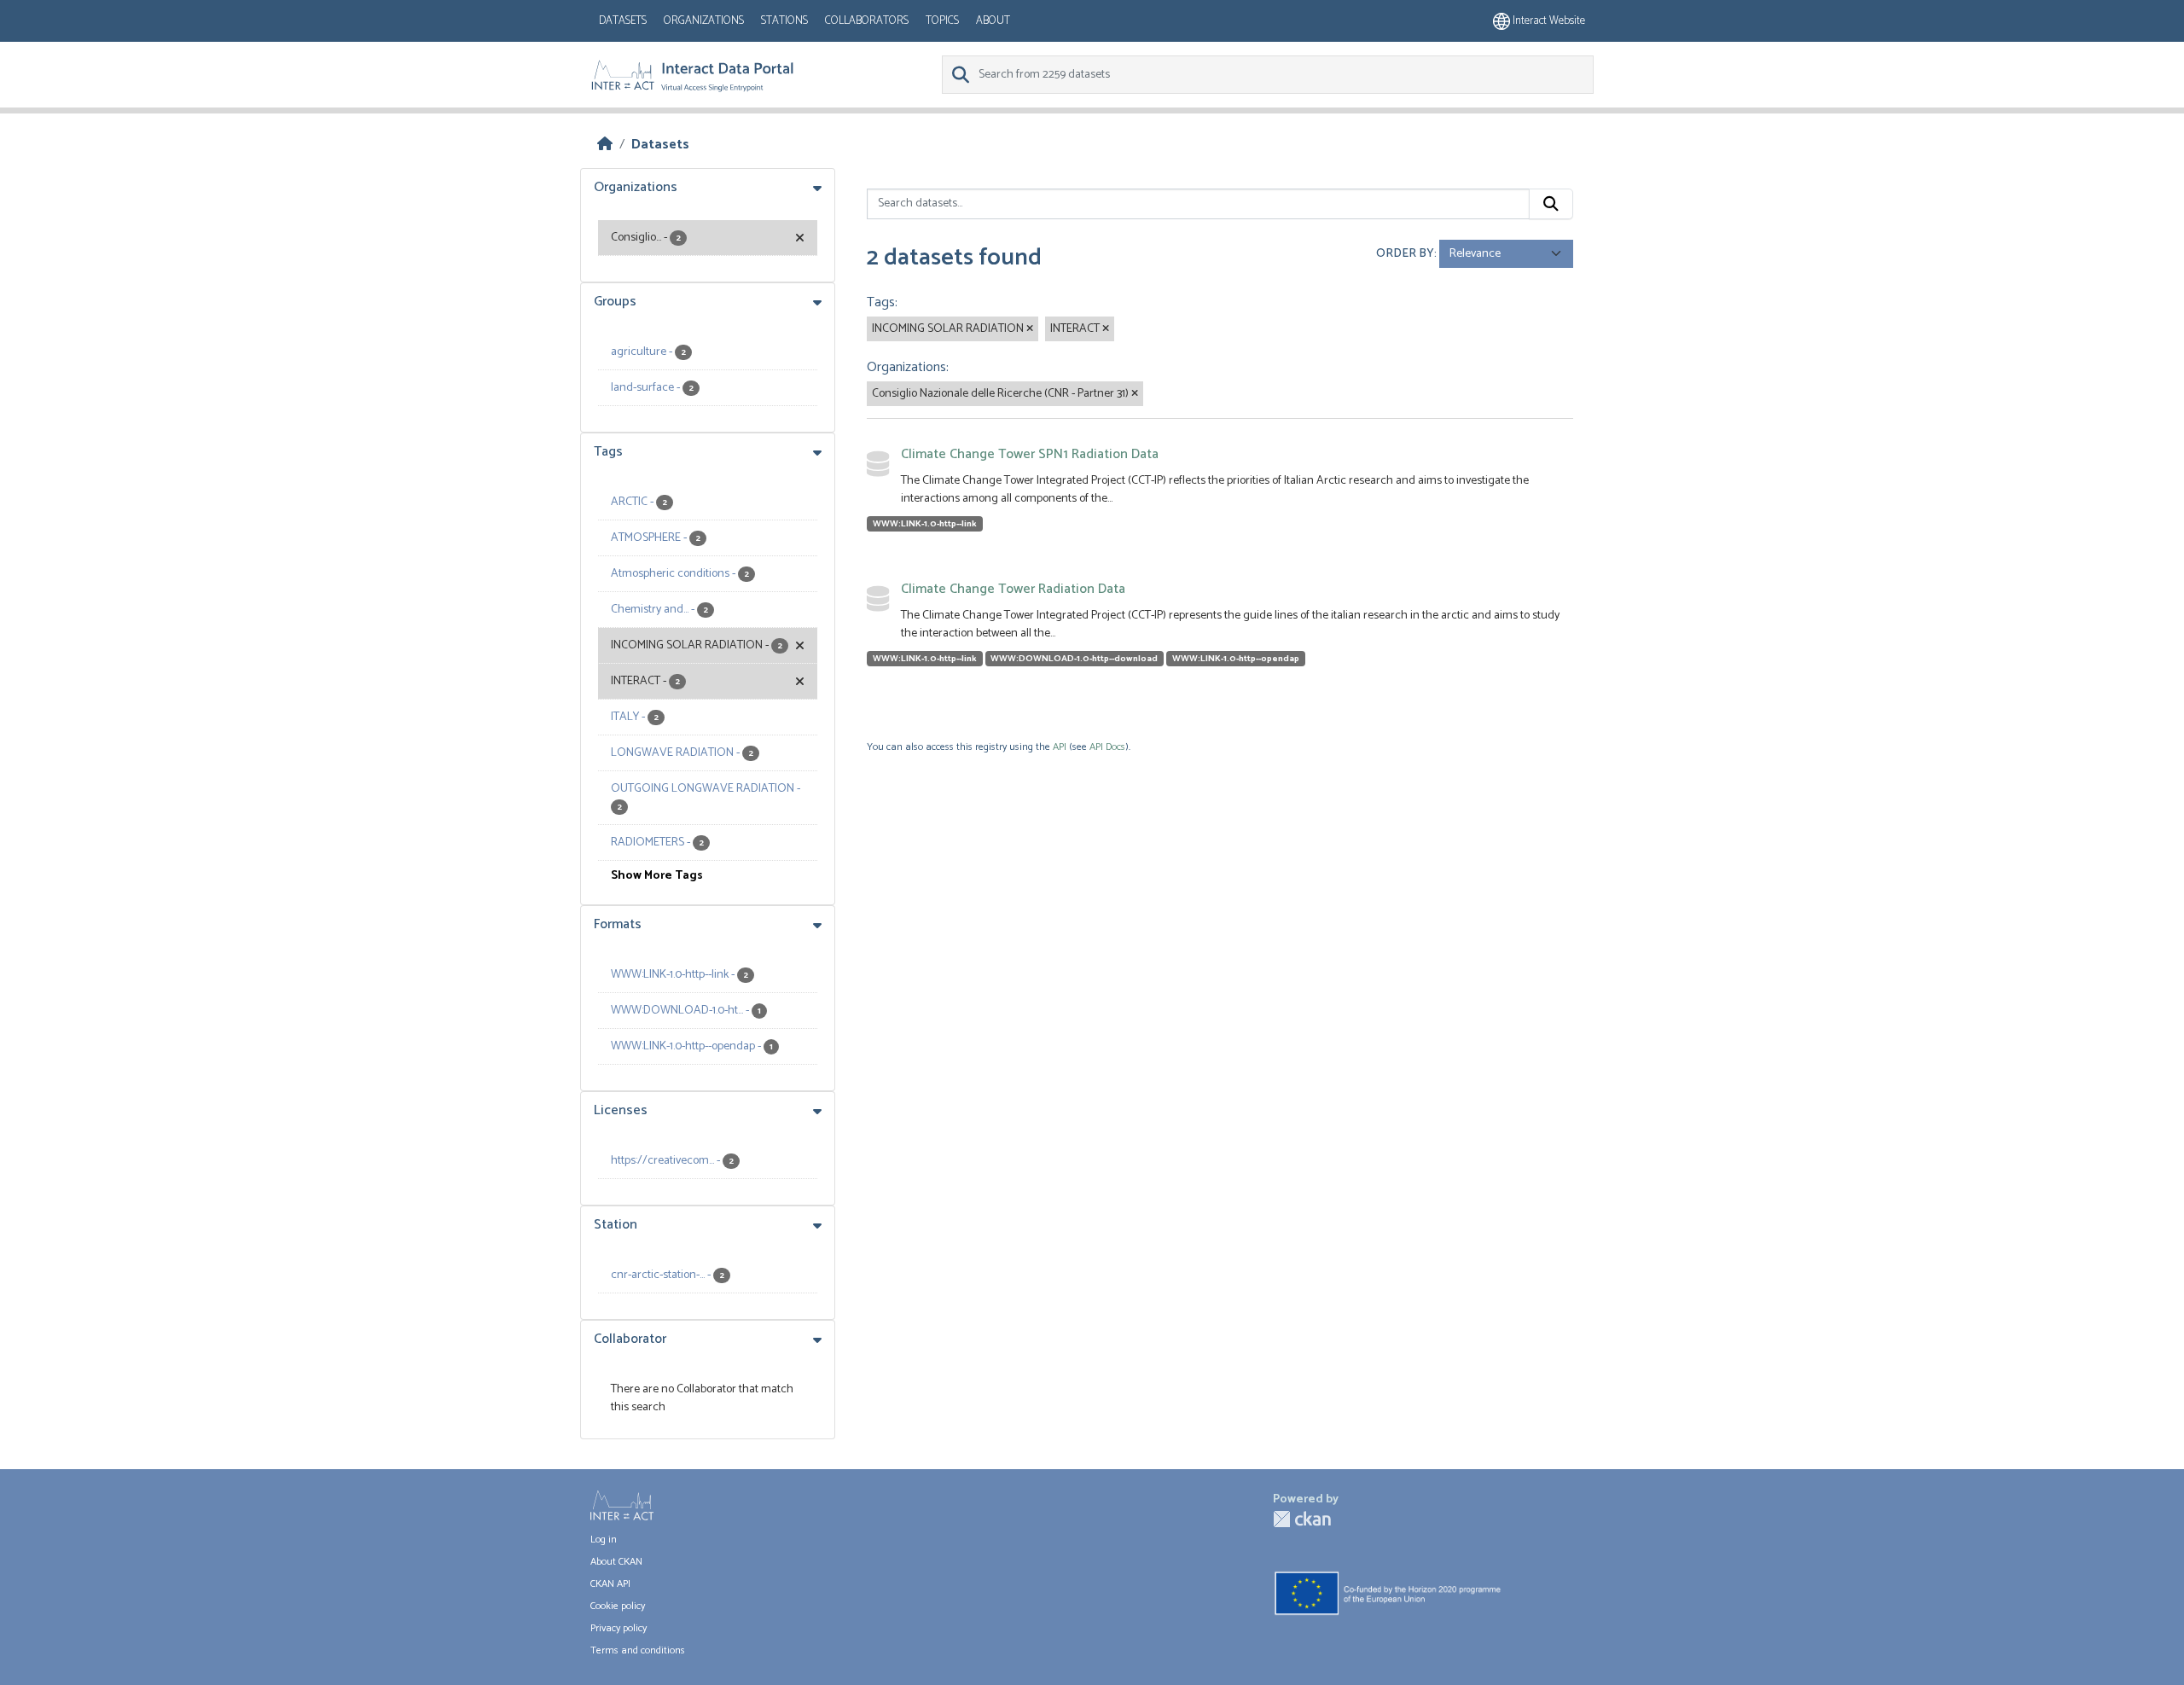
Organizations (704, 21)
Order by (1405, 254)
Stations (784, 21)
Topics (942, 21)
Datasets (623, 21)
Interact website (1548, 21)
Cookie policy (618, 1606)
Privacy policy (619, 1628)
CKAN (1302, 1519)
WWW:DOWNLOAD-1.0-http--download (1074, 659)
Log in (604, 1540)
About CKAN (616, 1562)
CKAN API (610, 1584)
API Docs (1107, 747)
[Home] (605, 145)
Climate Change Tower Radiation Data (1013, 589)
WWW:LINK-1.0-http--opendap (1236, 659)
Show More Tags (657, 876)
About (993, 21)
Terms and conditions (638, 1650)
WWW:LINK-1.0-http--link (925, 524)
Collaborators (867, 21)
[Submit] (1551, 204)
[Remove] (1030, 329)
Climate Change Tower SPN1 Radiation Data (1030, 454)
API (1060, 747)
